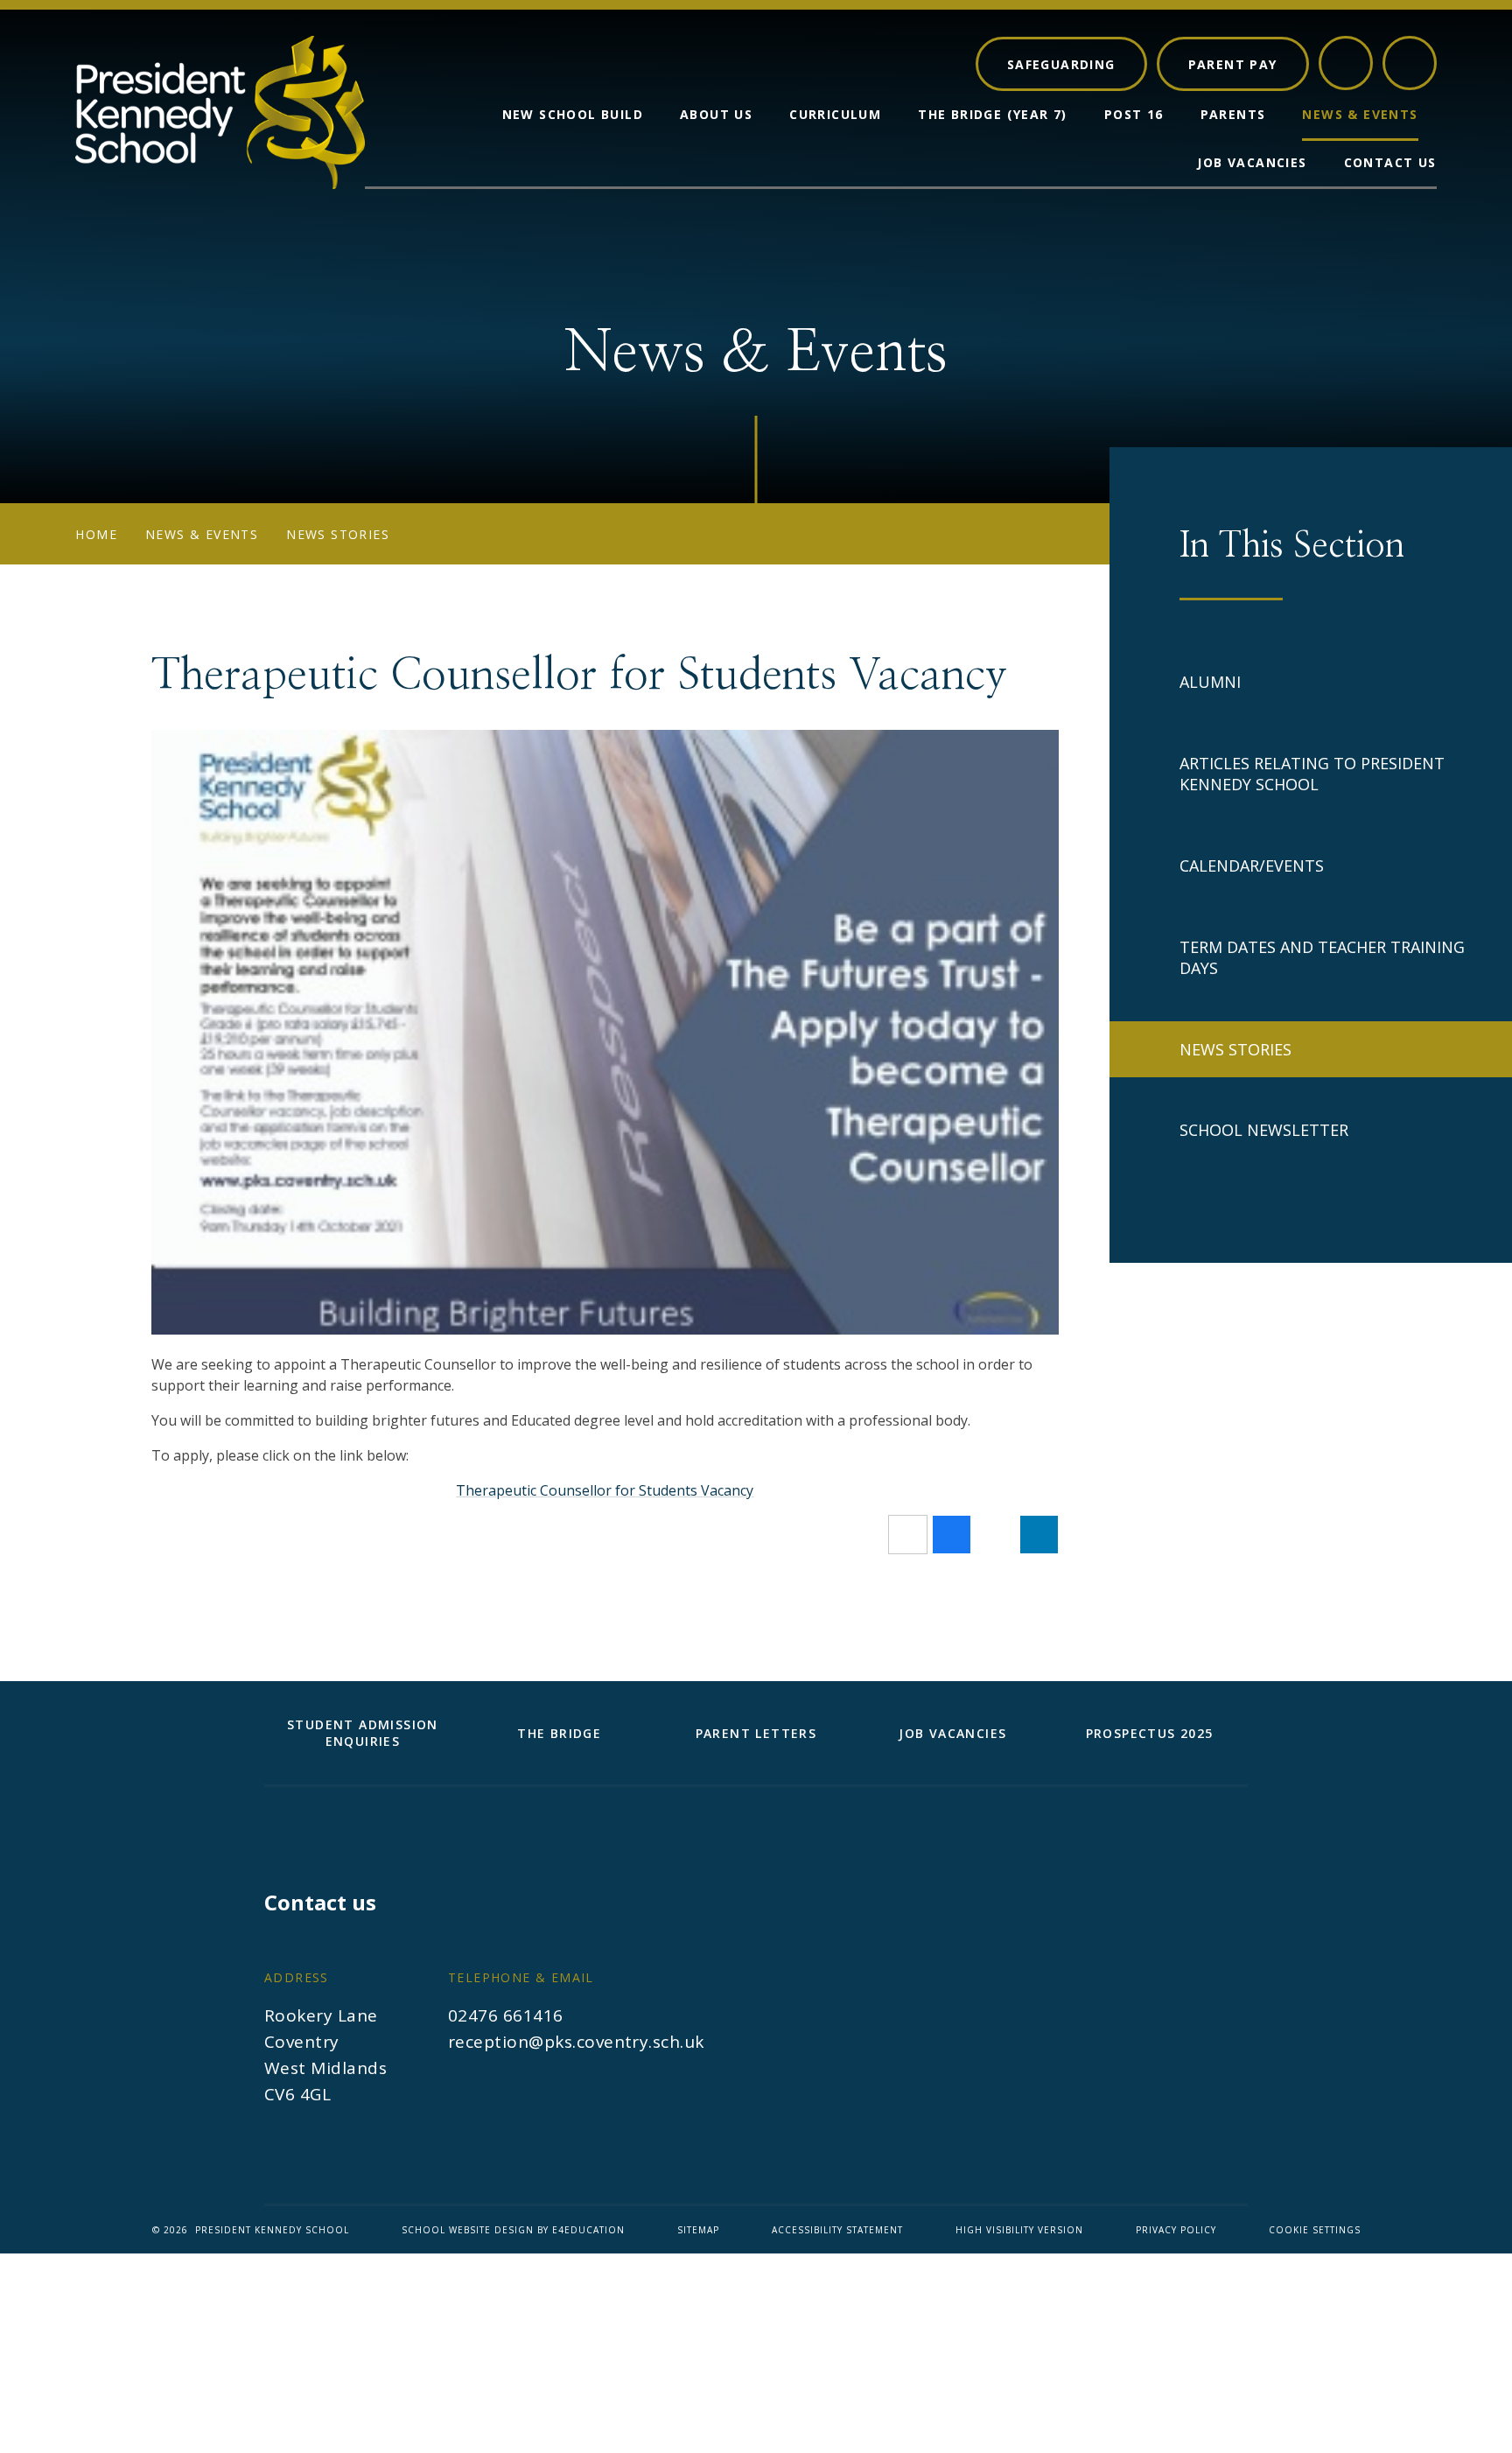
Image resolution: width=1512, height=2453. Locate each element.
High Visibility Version (1019, 2230)
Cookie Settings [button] (1315, 2230)
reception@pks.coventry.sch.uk (576, 2042)
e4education (588, 2230)
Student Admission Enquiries (363, 1733)
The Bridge (559, 1733)
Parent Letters (756, 1733)
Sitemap (698, 2230)
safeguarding (1061, 63)
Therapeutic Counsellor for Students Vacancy (605, 1490)
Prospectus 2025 (1150, 1733)
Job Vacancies (952, 1733)
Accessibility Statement (837, 2230)
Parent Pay (1233, 63)
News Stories (338, 534)
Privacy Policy (1176, 2230)
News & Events (202, 534)
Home (96, 534)
